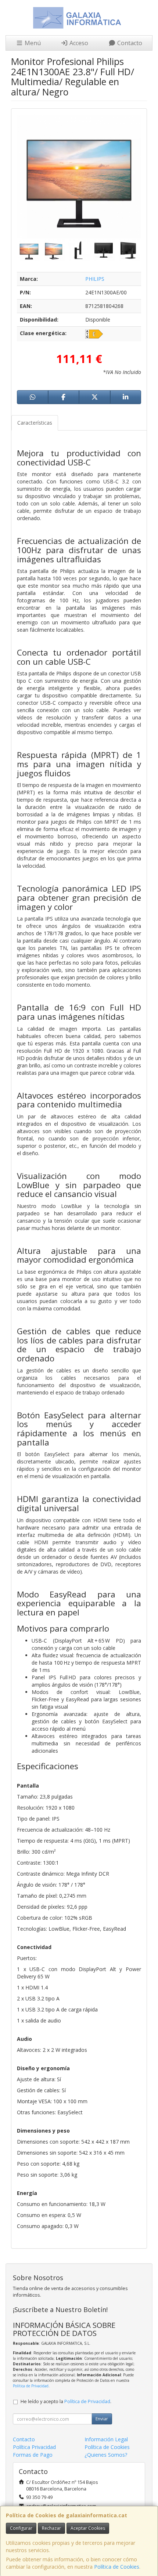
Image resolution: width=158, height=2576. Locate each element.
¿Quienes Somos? (106, 2455)
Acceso (78, 43)
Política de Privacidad (31, 2386)
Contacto (129, 43)
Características (35, 423)
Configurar (21, 2528)
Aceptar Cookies (88, 2528)
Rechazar (51, 2528)
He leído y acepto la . (66, 2401)
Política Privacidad (34, 2447)
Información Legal (106, 2439)
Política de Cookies (117, 2567)
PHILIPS (95, 279)
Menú (32, 43)
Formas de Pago (33, 2455)
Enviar (102, 2419)
